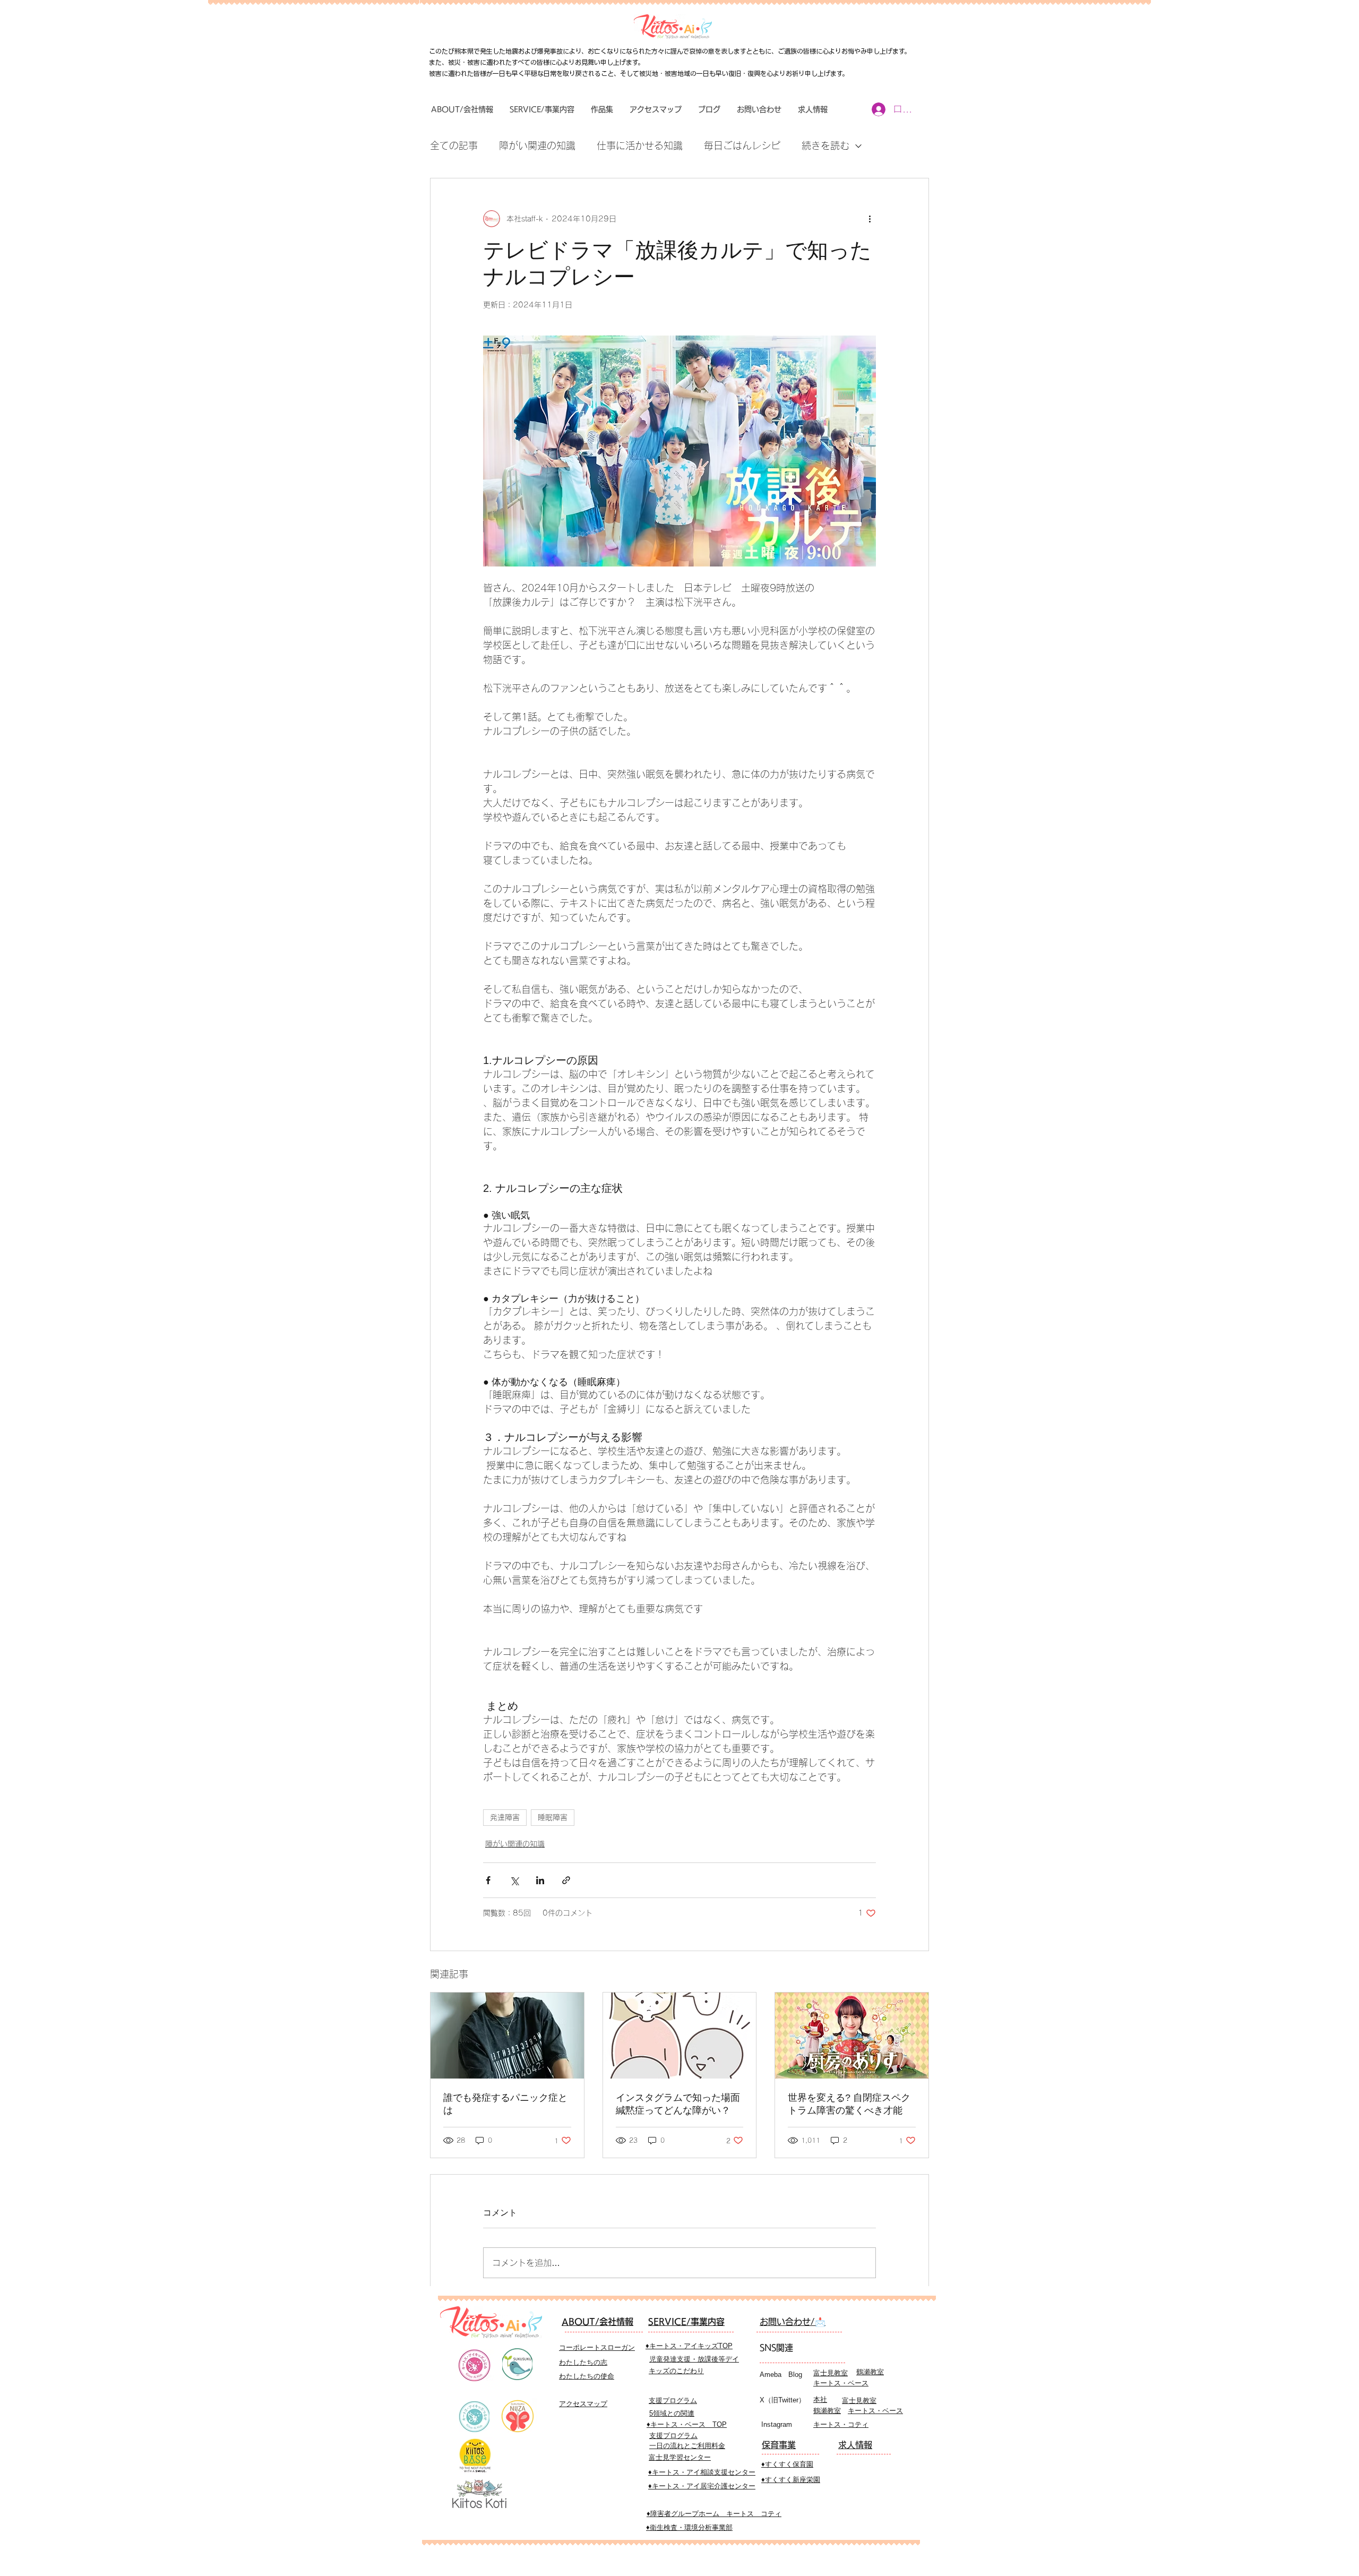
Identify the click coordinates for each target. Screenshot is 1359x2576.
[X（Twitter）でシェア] (514, 1880)
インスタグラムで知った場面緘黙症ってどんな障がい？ (678, 2104)
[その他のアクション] (870, 219)
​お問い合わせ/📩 (793, 2322)
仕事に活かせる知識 (640, 145)
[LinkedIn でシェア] (540, 1880)
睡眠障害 (553, 1817)
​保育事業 (779, 2445)
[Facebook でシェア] (488, 1880)
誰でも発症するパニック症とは (505, 2104)
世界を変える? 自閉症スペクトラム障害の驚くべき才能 (849, 2104)
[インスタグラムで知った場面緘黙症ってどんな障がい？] (680, 2036)
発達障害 (505, 1817)
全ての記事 (454, 145)
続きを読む (825, 145)
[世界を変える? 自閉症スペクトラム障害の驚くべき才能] (852, 2036)
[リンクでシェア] (566, 1880)
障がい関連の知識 (537, 145)
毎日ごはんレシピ (742, 145)
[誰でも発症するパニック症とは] (507, 2036)
